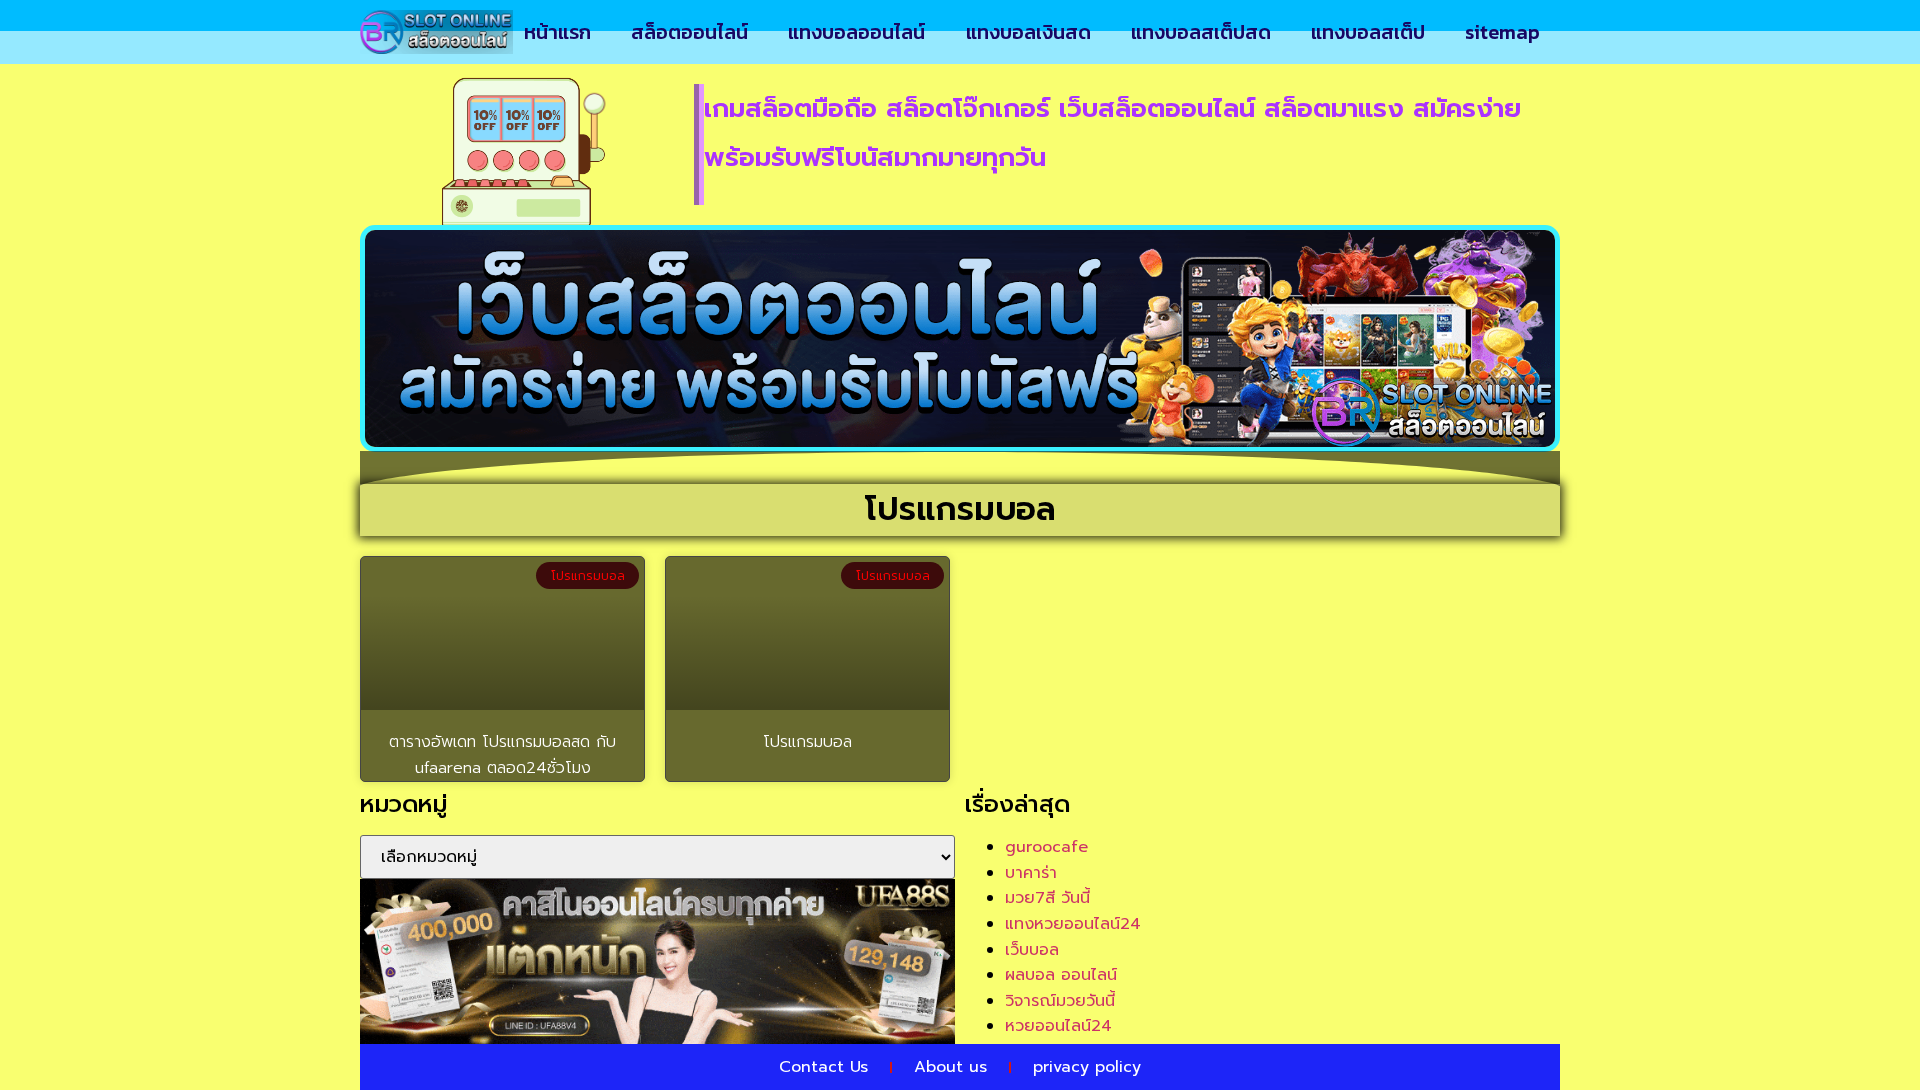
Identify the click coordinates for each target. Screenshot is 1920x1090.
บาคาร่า (1031, 873)
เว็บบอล (1032, 950)
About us (950, 1067)
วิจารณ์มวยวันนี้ (1060, 1001)
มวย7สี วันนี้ (1047, 898)
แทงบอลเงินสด (1028, 32)
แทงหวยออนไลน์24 (1073, 924)
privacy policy (1087, 1067)
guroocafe (1046, 847)
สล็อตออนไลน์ (689, 32)
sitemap (1502, 32)
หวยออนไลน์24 (1058, 1026)
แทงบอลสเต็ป (1368, 32)
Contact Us (823, 1067)
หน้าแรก (557, 32)
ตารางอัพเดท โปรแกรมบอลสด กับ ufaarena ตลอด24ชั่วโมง (502, 755)
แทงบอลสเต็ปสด (1201, 32)
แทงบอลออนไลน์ (856, 32)
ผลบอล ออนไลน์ (1061, 975)
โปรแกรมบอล (807, 742)
